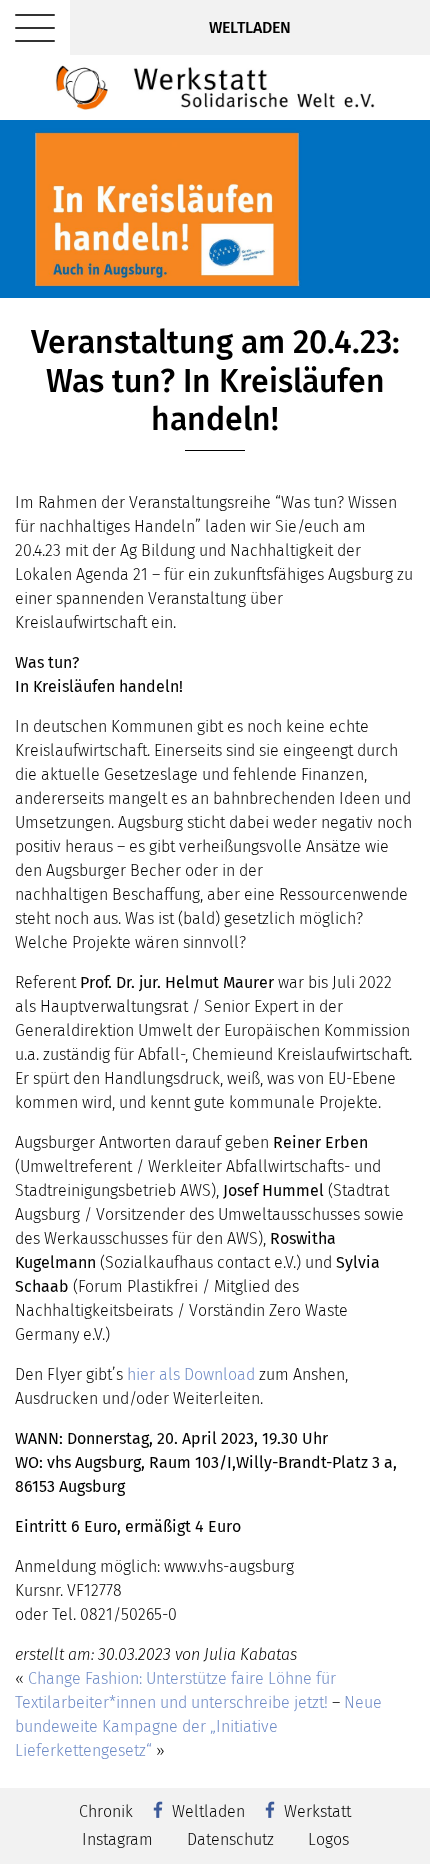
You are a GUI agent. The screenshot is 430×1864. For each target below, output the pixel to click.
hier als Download (191, 1374)
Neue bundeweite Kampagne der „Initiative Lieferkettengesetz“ (198, 1726)
